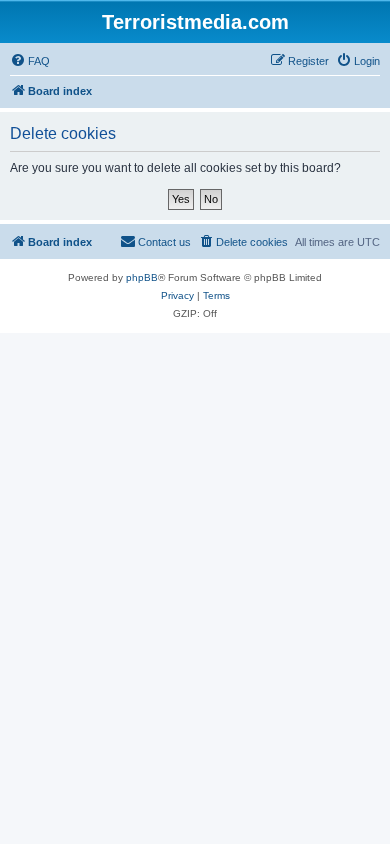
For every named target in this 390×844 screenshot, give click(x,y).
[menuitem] (30, 61)
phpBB (142, 277)
